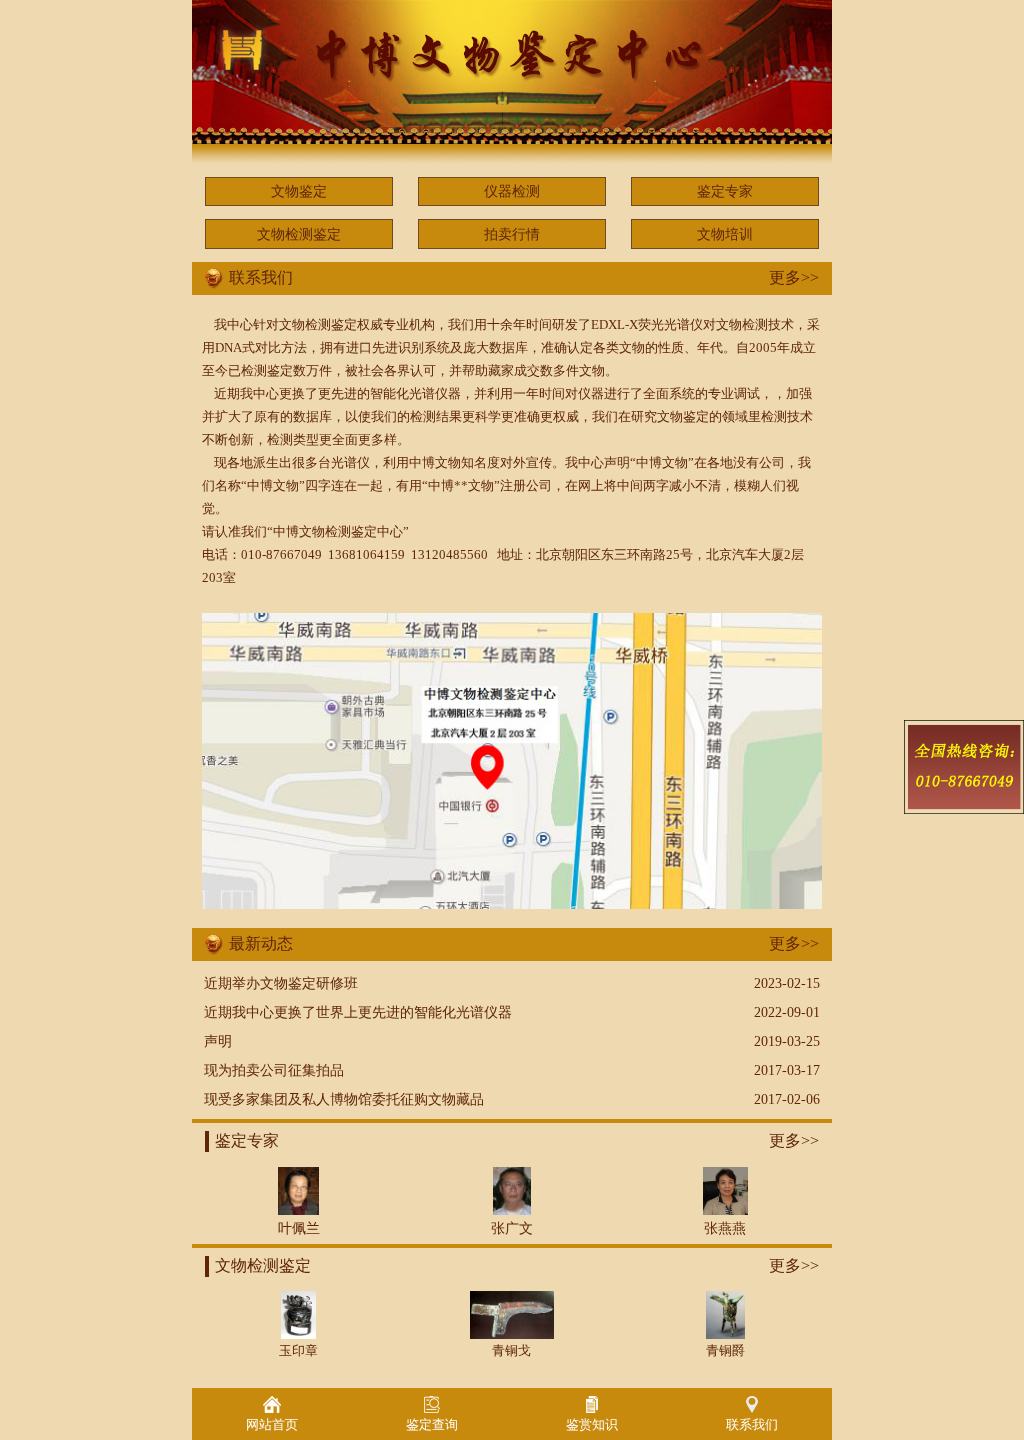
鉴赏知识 (592, 1425)
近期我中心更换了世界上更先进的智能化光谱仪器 (358, 1012)
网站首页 (272, 1425)
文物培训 (725, 234)
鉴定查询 (432, 1425)
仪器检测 (512, 191)
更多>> (794, 277)
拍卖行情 (512, 234)
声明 (218, 1041)
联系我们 (752, 1425)
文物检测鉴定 (299, 234)
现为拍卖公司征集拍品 (274, 1070)
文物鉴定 (299, 191)
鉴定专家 (725, 191)
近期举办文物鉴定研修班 (281, 983)
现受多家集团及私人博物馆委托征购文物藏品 (344, 1099)
